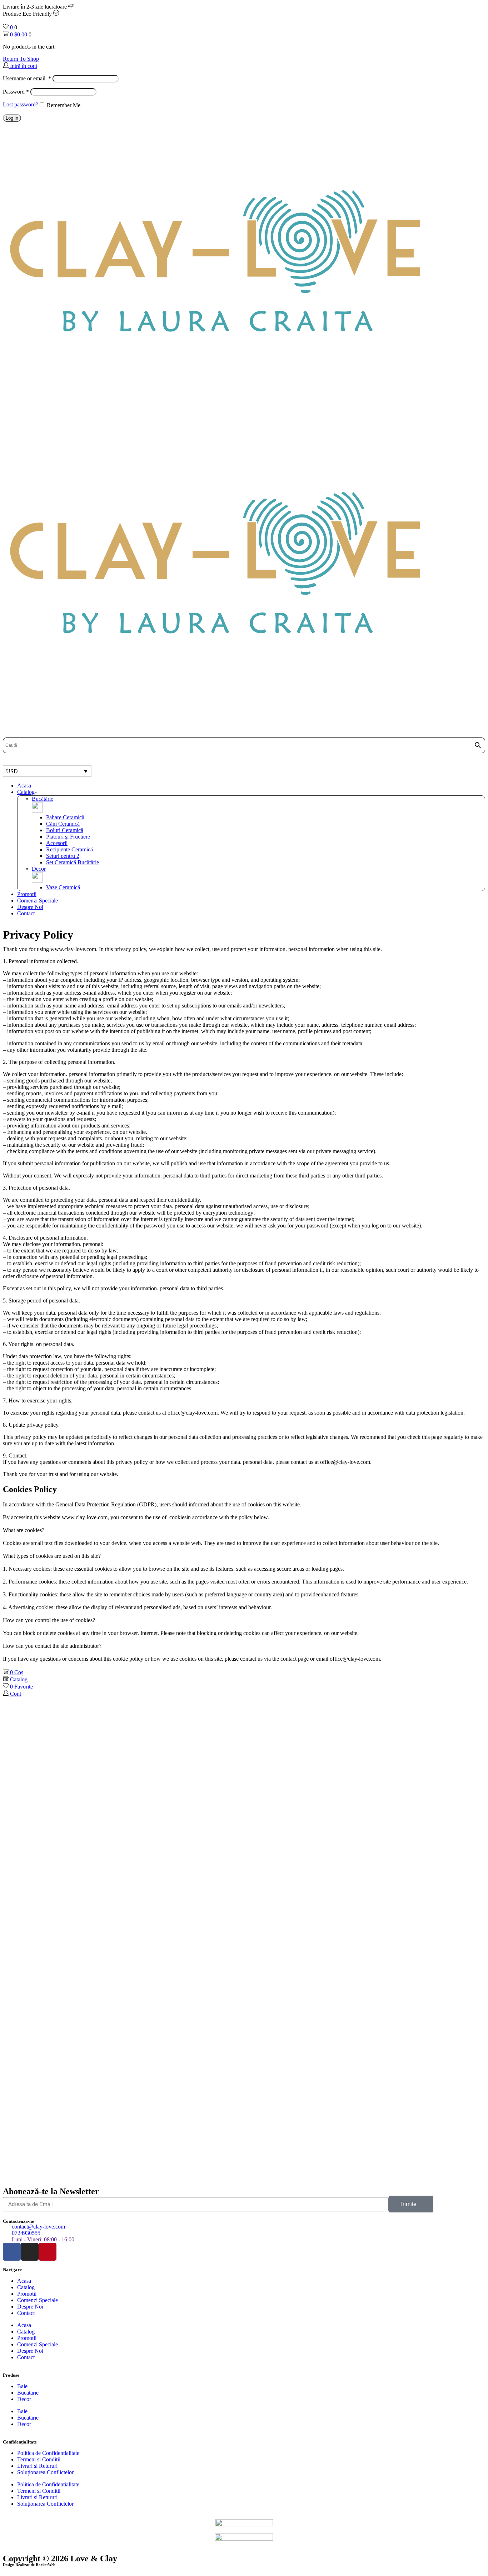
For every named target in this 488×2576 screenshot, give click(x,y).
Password (16, 92)
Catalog (26, 792)
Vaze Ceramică (63, 887)
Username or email (27, 78)
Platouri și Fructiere (68, 837)
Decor (39, 869)
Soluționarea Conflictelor (45, 2472)
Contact (26, 913)
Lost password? (21, 104)
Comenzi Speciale (38, 901)
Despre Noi (30, 907)
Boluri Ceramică (65, 830)
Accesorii (57, 843)
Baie (22, 2386)
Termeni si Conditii (39, 2459)
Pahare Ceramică (65, 817)
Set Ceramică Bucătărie (73, 862)
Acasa (24, 786)
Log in (12, 118)
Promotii (27, 894)
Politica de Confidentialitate (48, 2453)
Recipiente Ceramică (69, 849)
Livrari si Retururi (37, 2466)
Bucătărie (43, 799)
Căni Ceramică (63, 824)
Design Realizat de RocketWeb (29, 2565)
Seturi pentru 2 (63, 856)
